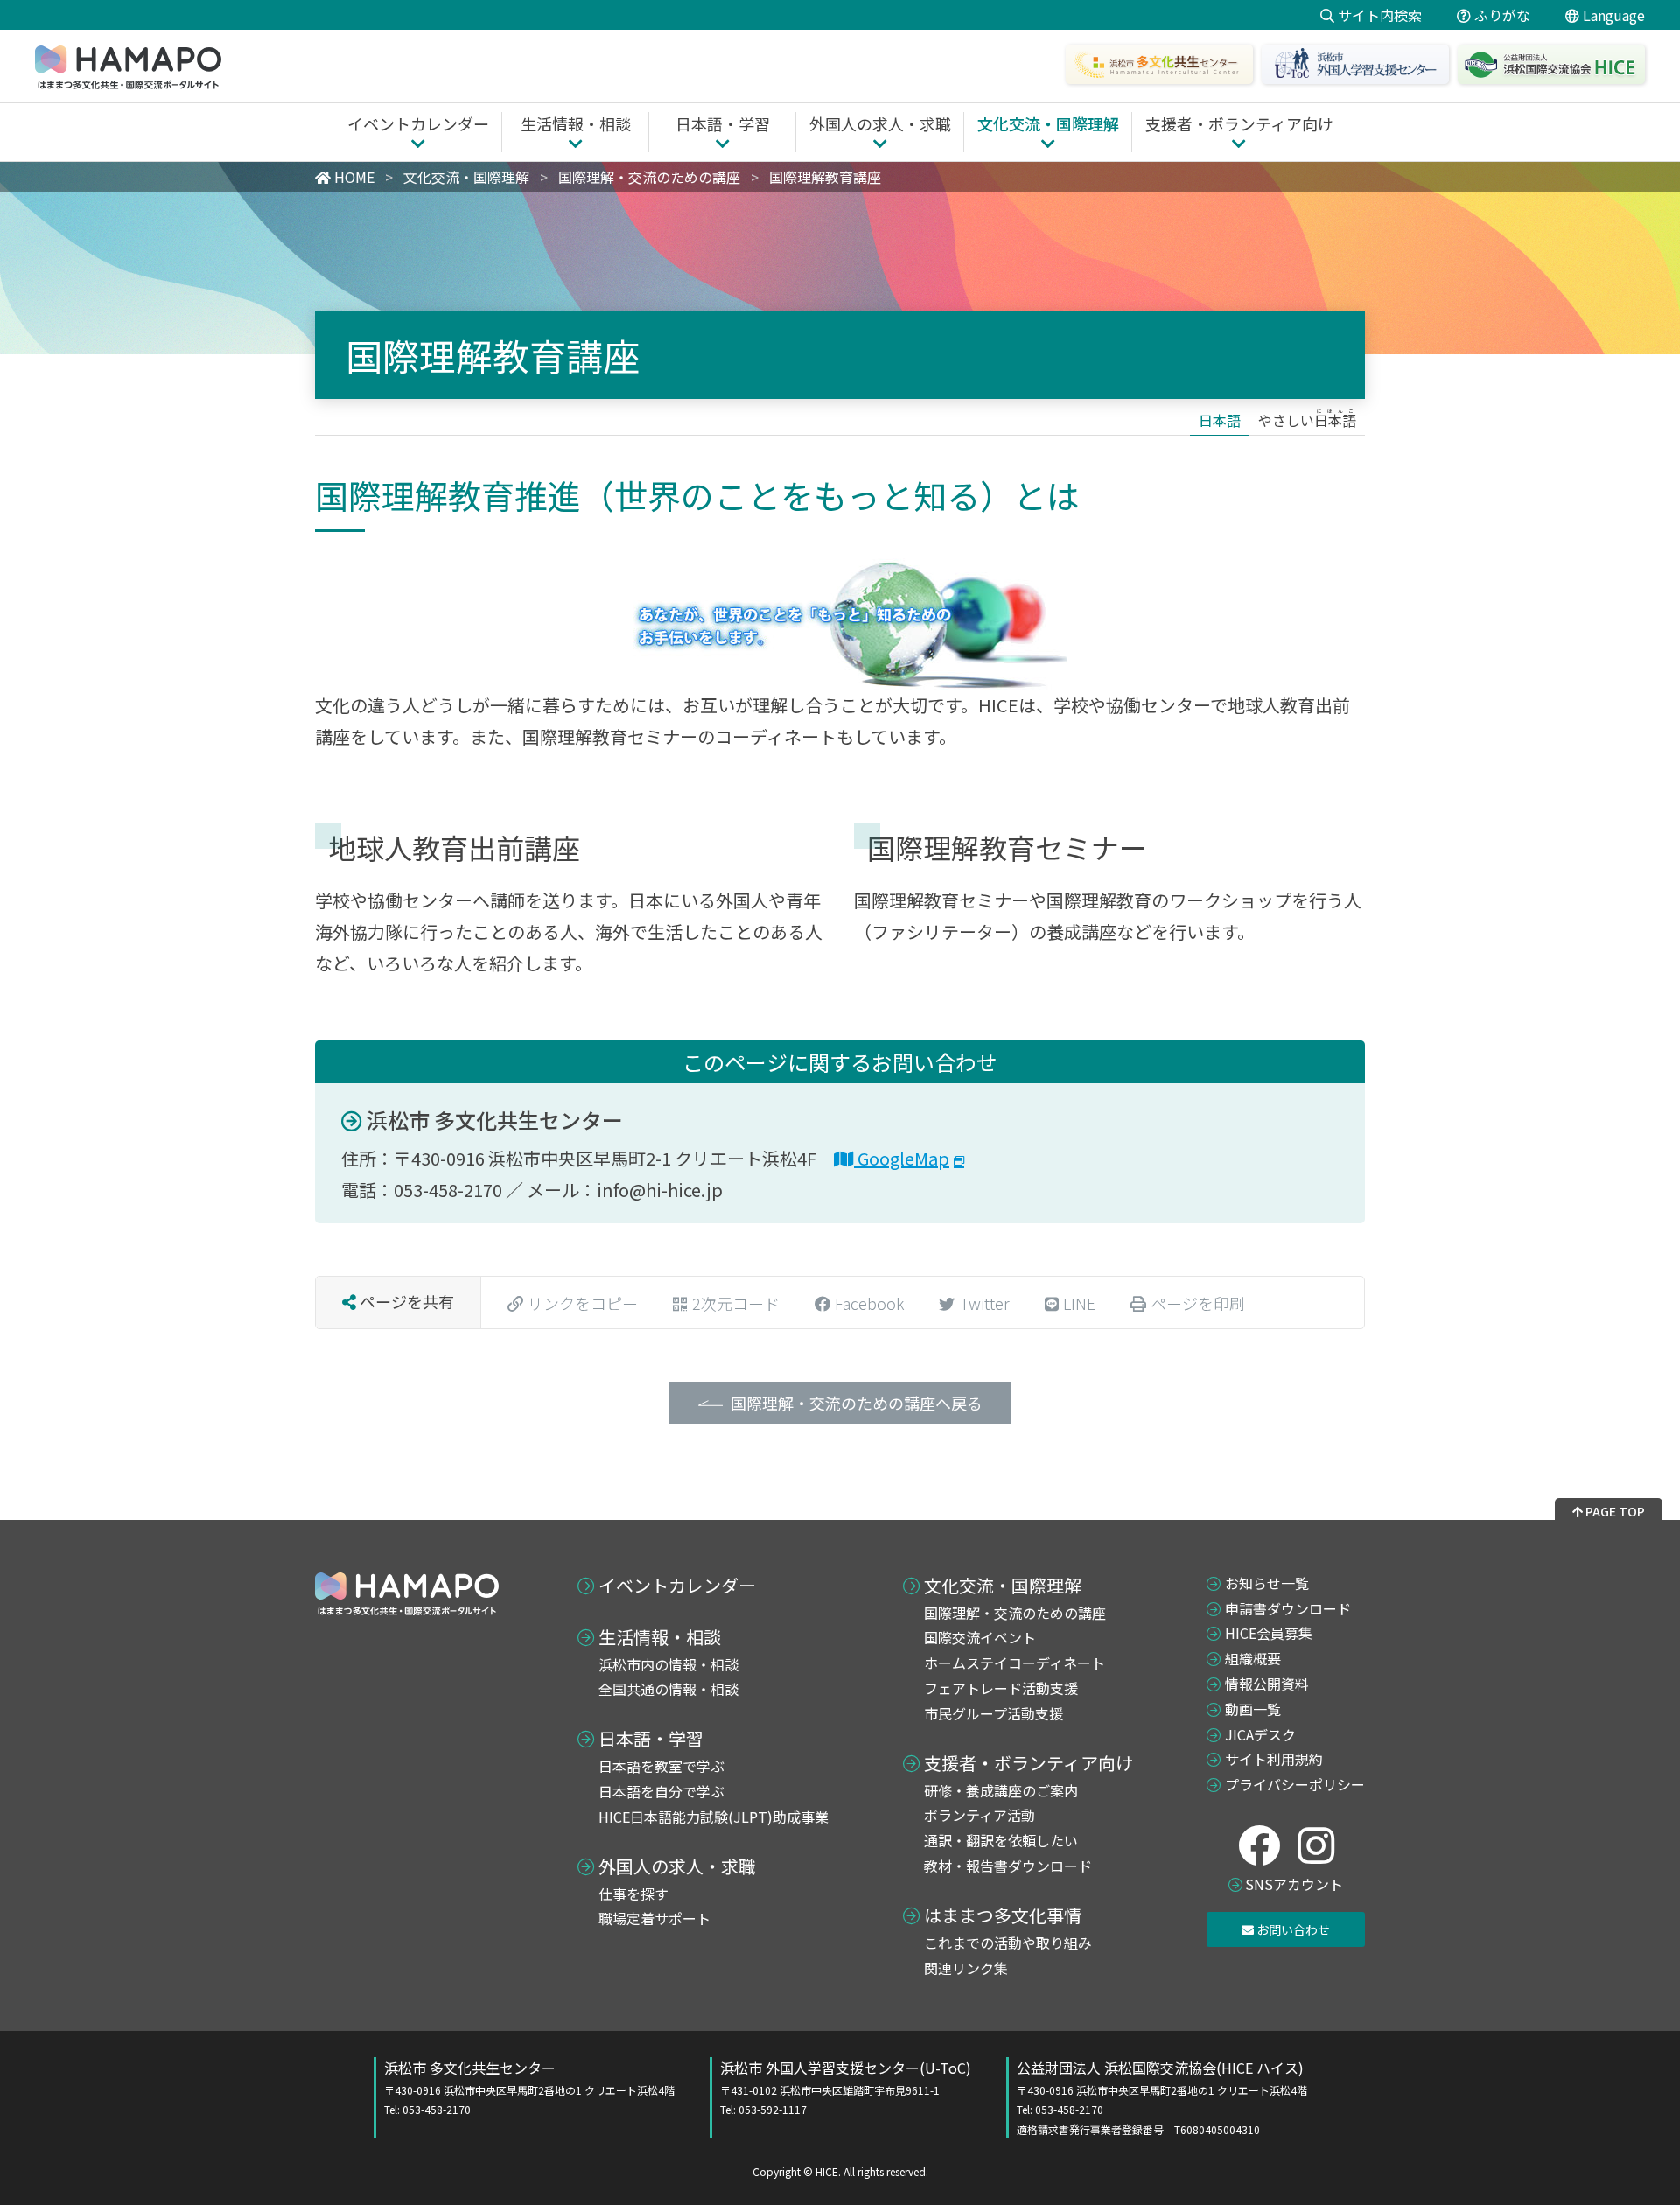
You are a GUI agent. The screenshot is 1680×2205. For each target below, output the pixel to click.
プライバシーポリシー (1295, 1784)
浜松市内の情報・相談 (668, 1664)
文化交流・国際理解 (1003, 1585)
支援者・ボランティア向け (1029, 1763)
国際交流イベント (980, 1637)
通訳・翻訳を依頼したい (1001, 1840)
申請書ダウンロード (1288, 1608)
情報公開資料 (1267, 1683)
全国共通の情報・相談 (668, 1689)
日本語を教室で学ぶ (661, 1766)
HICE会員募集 (1269, 1633)
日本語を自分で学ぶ (661, 1791)
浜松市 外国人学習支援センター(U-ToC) (846, 2087)
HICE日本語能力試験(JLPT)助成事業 (714, 1816)
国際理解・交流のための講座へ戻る (857, 1403)
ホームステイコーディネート (1015, 1662)
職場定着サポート (654, 1918)
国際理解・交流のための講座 (1015, 1613)
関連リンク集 (966, 1968)
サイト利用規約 (1274, 1759)
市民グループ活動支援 (994, 1713)
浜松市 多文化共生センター (493, 1120)
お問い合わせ (1292, 1929)
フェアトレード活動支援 (1001, 1688)
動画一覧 (1253, 1709)
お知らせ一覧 (1267, 1583)
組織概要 (1253, 1658)
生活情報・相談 (660, 1637)
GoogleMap (902, 1158)
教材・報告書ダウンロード (1008, 1865)
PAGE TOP (1614, 1511)
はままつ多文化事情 (1003, 1915)
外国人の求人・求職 (677, 1866)
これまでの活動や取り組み (1008, 1942)
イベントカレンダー (677, 1585)
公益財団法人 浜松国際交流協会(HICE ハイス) (1162, 2097)
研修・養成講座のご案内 (1001, 1790)
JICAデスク (1260, 1734)
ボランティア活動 (980, 1815)
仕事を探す (633, 1893)
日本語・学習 (651, 1739)
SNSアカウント (1294, 1884)
